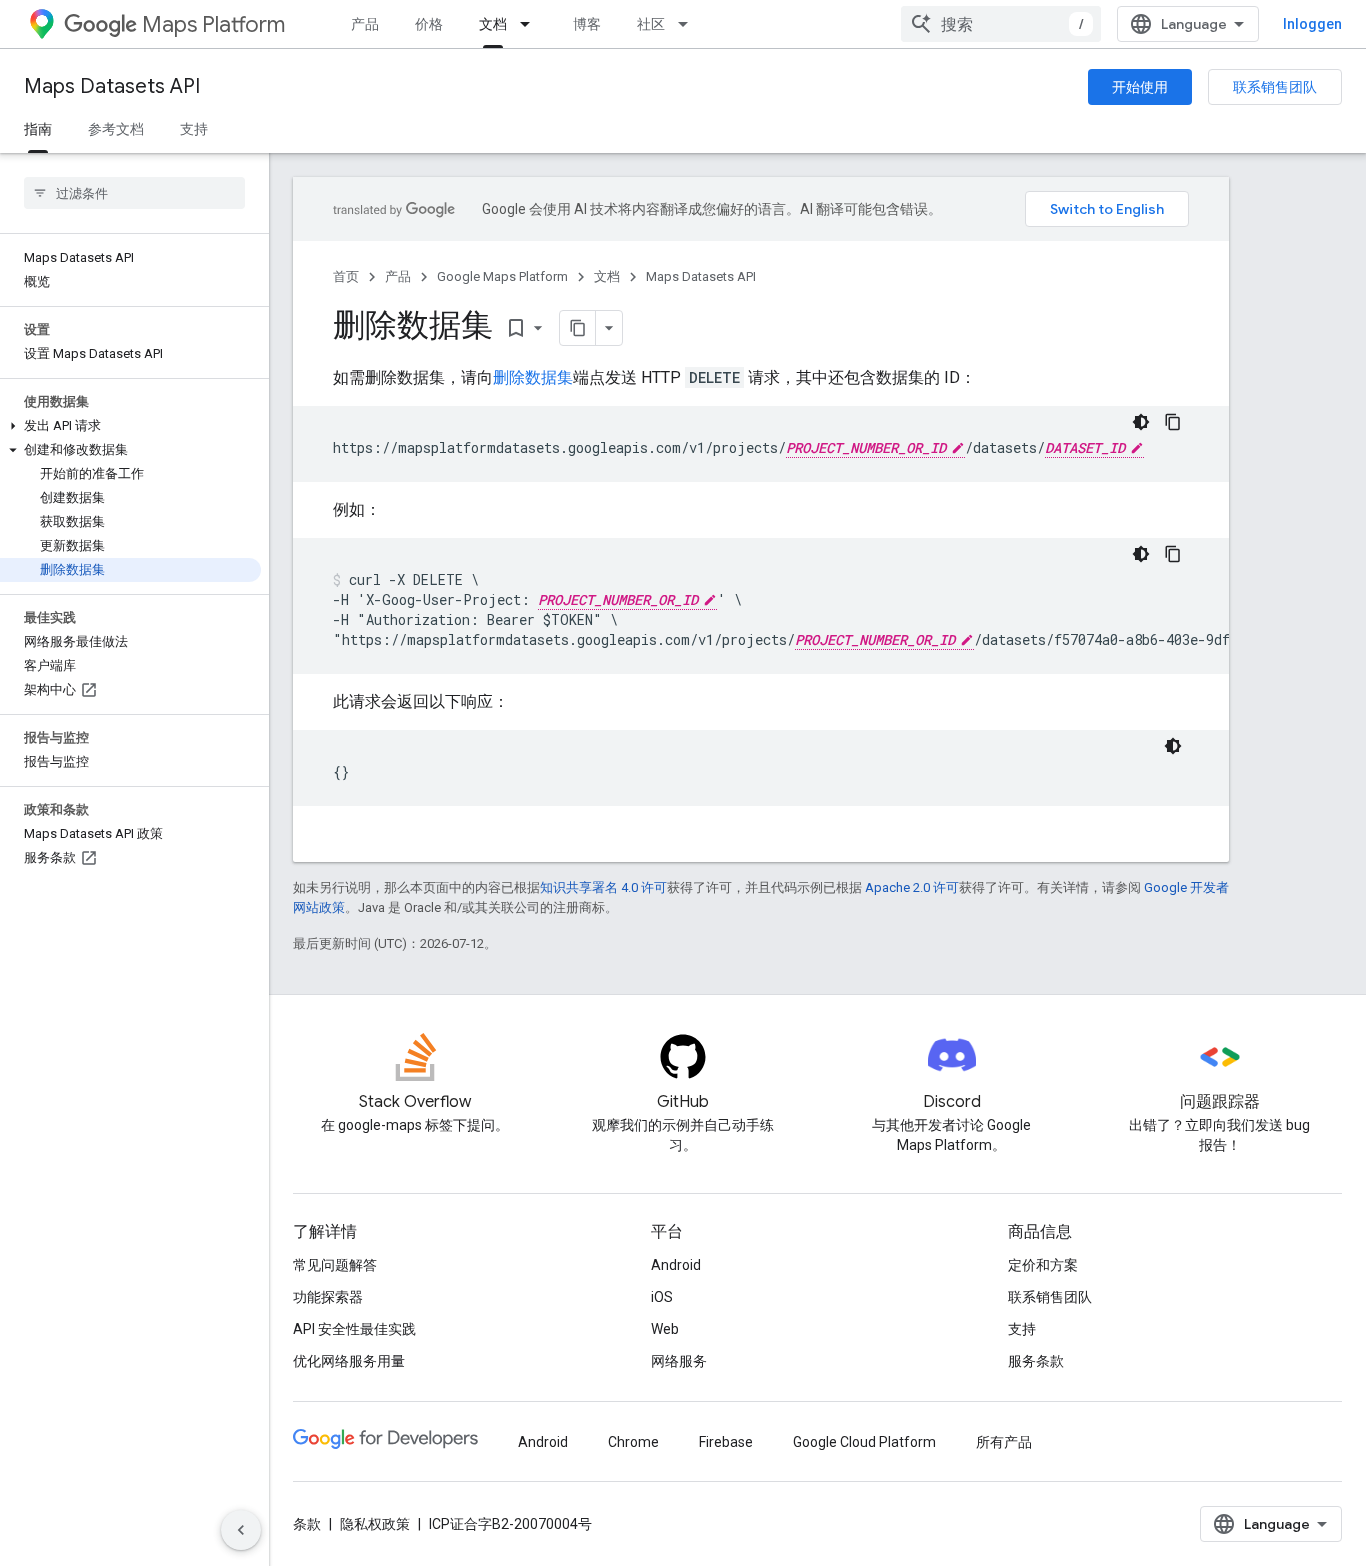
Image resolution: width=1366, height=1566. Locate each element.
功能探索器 (328, 1297)
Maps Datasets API (112, 86)
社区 (651, 24)
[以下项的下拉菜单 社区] (689, 24)
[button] (130, 426)
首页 (346, 276)
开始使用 (1140, 87)
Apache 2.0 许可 (912, 887)
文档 (493, 24)
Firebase (726, 1442)
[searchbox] (134, 193)
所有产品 (1004, 1442)
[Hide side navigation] (241, 1530)
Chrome (633, 1442)
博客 (587, 24)
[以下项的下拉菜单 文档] (531, 24)
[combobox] (1001, 24)
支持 (194, 129)
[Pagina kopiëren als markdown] (578, 328)
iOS (662, 1297)
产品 (365, 24)
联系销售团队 (1275, 87)
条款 (307, 1524)
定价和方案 (1043, 1265)
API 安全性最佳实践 (354, 1329)
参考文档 (116, 129)
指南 (38, 129)
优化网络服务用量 (349, 1361)
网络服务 (679, 1361)
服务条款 (1036, 1361)
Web (665, 1329)
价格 (429, 24)
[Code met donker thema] (1141, 422)
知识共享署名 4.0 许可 (603, 887)
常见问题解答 (335, 1265)
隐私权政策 (375, 1524)
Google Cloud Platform (864, 1442)
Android (676, 1265)
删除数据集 (533, 377)
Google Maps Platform (502, 276)
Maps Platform (213, 24)
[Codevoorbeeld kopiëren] (1173, 422)
